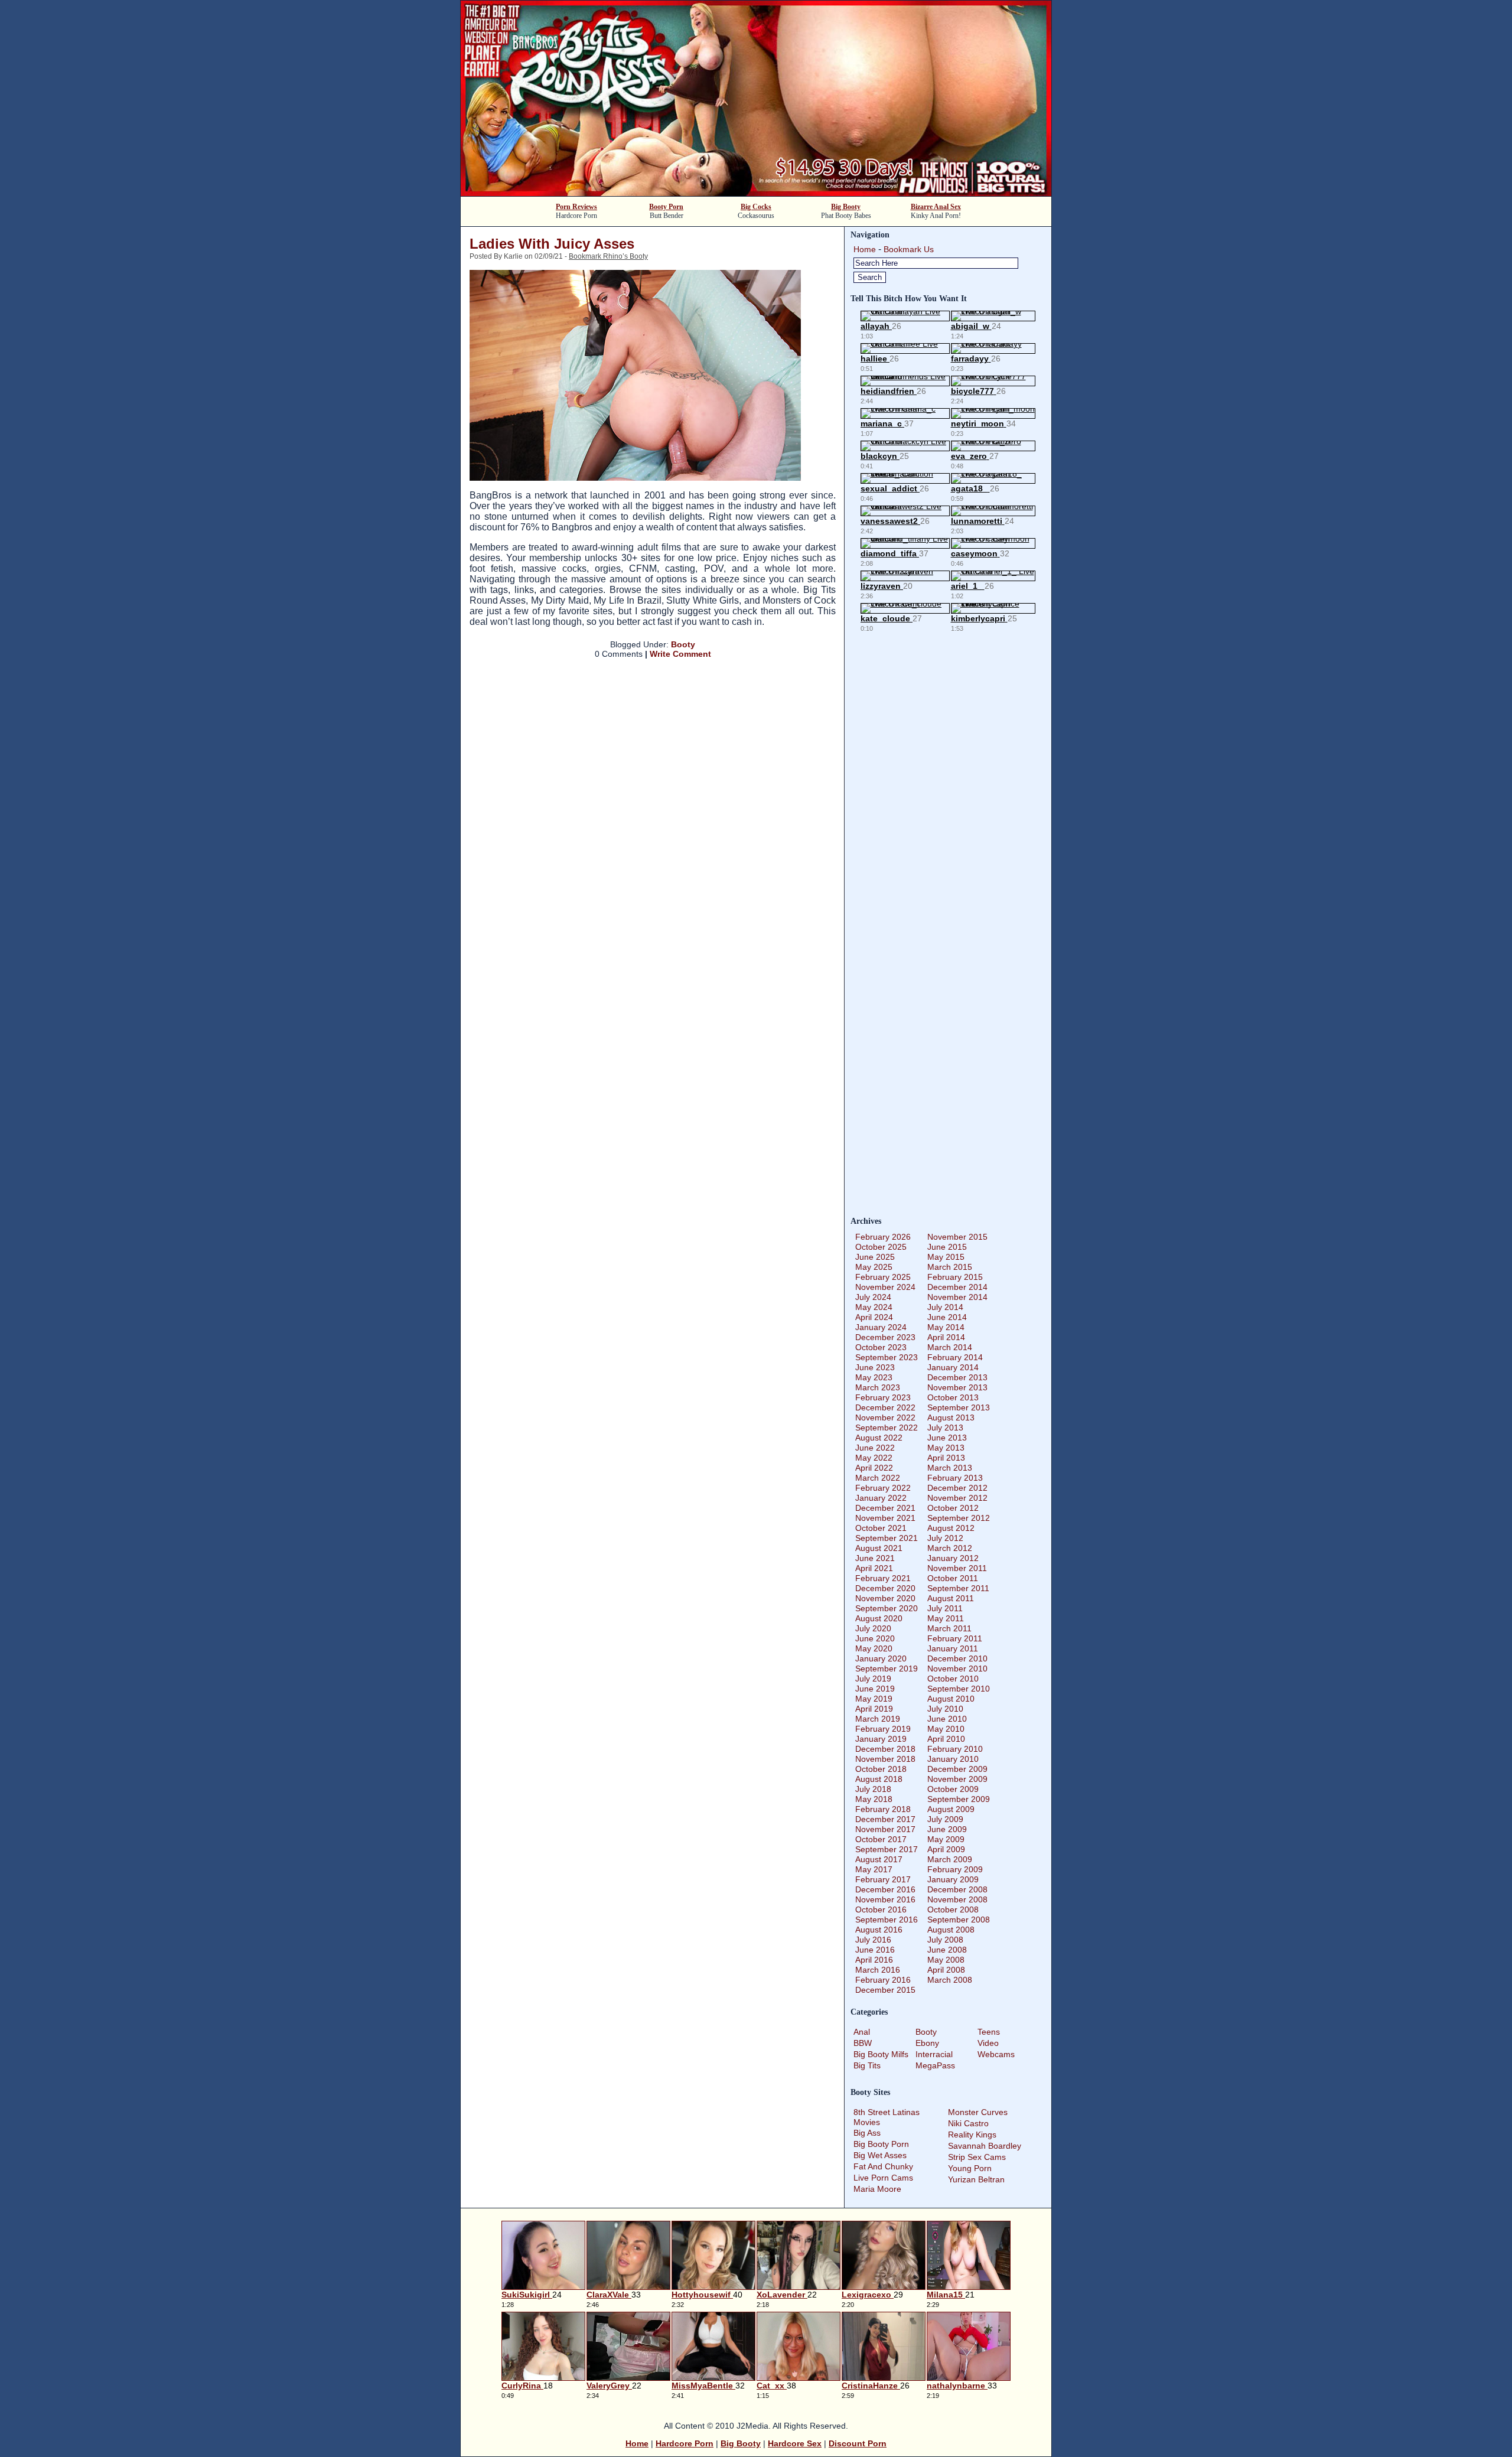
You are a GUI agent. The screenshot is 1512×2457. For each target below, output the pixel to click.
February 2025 (883, 1277)
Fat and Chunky (883, 2166)
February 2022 (883, 1488)
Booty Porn (666, 207)
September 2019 (887, 1669)
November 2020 (885, 1598)
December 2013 (957, 1377)
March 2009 (950, 1859)
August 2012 (951, 1528)
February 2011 (955, 1638)
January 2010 (953, 1759)
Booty (683, 644)
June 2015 (947, 1247)
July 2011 (945, 1608)
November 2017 (885, 1829)
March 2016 (878, 1970)
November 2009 (957, 1779)
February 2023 (883, 1397)
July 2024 (873, 1297)
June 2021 (875, 1558)
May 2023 (874, 1377)
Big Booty (846, 207)
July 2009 (945, 1819)
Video (988, 2043)
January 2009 (953, 1879)
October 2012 (953, 1508)
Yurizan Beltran (976, 2179)
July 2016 (873, 1940)
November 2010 (957, 1669)
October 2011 (953, 1578)
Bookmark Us (909, 249)
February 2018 (883, 1809)
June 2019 (875, 1689)
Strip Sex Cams (977, 2157)
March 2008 (950, 1980)
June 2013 (947, 1438)
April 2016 (874, 1960)
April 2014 (946, 1337)
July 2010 (945, 1709)
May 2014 (946, 1327)
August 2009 (951, 1809)
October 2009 (953, 1789)
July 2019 (873, 1679)
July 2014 (945, 1307)
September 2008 (959, 1920)
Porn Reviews (576, 207)
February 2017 (883, 1879)
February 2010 (955, 1749)
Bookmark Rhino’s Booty (608, 256)
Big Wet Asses (880, 2155)
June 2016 (875, 1950)
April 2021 (874, 1568)
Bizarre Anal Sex (936, 207)
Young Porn (970, 2168)
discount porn (858, 2443)
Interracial (934, 2054)
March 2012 (950, 1548)
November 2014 (957, 1297)
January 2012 (953, 1558)
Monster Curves (978, 2112)
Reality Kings (972, 2135)
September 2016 (887, 1920)
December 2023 (885, 1337)
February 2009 (955, 1869)
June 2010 (947, 1719)
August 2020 (879, 1618)
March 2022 (878, 1478)
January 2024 (881, 1327)
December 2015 (885, 1990)
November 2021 (885, 1518)
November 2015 (957, 1237)
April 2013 (946, 1458)
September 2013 (959, 1407)
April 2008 (946, 1970)
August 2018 (879, 1779)
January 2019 (881, 1739)
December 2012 (957, 1488)
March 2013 (950, 1468)
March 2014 (950, 1347)
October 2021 (881, 1528)
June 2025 (875, 1257)
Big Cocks (756, 207)
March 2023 (878, 1387)
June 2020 (875, 1638)
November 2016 (885, 1899)
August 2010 (951, 1699)
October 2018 (881, 1769)
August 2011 (951, 1598)
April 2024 (874, 1317)
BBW (863, 2043)
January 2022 (881, 1498)
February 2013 (955, 1478)
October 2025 (881, 1247)
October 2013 (953, 1397)
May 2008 (946, 1960)
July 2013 (945, 1428)
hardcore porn (685, 2443)
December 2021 (885, 1508)
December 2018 (885, 1749)
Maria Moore (877, 2189)
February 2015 (955, 1277)
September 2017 (887, 1849)
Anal (862, 2032)
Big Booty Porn (881, 2144)
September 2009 (959, 1799)
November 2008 (957, 1899)
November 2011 (957, 1568)
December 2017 (885, 1819)
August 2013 (951, 1417)
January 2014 (953, 1367)
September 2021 (887, 1538)
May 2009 (946, 1839)
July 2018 (873, 1789)
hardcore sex (795, 2443)
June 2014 (947, 1317)
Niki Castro (968, 2123)
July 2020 (873, 1628)
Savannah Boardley (985, 2146)
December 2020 (885, 1588)
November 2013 (957, 1387)
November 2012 (957, 1498)
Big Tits (867, 2065)
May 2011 (946, 1618)
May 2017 (874, 1869)
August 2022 (879, 1438)
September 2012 (959, 1518)
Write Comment (680, 654)
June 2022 (875, 1448)
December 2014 (957, 1287)
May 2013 (946, 1448)
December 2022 (885, 1407)
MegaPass (935, 2065)
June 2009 (947, 1829)
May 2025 (874, 1267)
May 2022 (874, 1458)
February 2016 (883, 1980)
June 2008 (947, 1950)
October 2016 (881, 1909)
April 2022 (874, 1468)
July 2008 (945, 1940)
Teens (989, 2032)
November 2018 (885, 1759)
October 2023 (881, 1347)
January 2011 (953, 1648)
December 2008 (957, 1889)
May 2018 (874, 1799)
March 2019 (878, 1719)
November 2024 (885, 1287)
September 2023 (887, 1357)
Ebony (927, 2043)
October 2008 (953, 1909)
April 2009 (946, 1849)
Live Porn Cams (883, 2178)
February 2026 (883, 1237)
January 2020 (881, 1658)
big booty (741, 2443)
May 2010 (946, 1729)
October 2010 (953, 1679)
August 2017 (879, 1859)
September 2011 (958, 1588)
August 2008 (951, 1930)
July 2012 (945, 1538)
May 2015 (946, 1257)
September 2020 (887, 1608)
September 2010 (959, 1689)
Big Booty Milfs (881, 2054)
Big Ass (867, 2133)
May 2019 (874, 1699)
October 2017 (881, 1839)
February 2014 (955, 1357)
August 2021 (879, 1548)
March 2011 (949, 1628)
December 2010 (957, 1658)
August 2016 (879, 1930)
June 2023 (875, 1367)
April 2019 (874, 1709)
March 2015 (950, 1267)
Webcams (996, 2054)
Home (865, 249)
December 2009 (957, 1769)
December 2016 (885, 1889)
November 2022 (885, 1417)
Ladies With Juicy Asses (552, 244)
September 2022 (887, 1428)
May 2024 (874, 1307)
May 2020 (874, 1648)
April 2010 (946, 1739)
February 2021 (883, 1578)
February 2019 (883, 1729)
